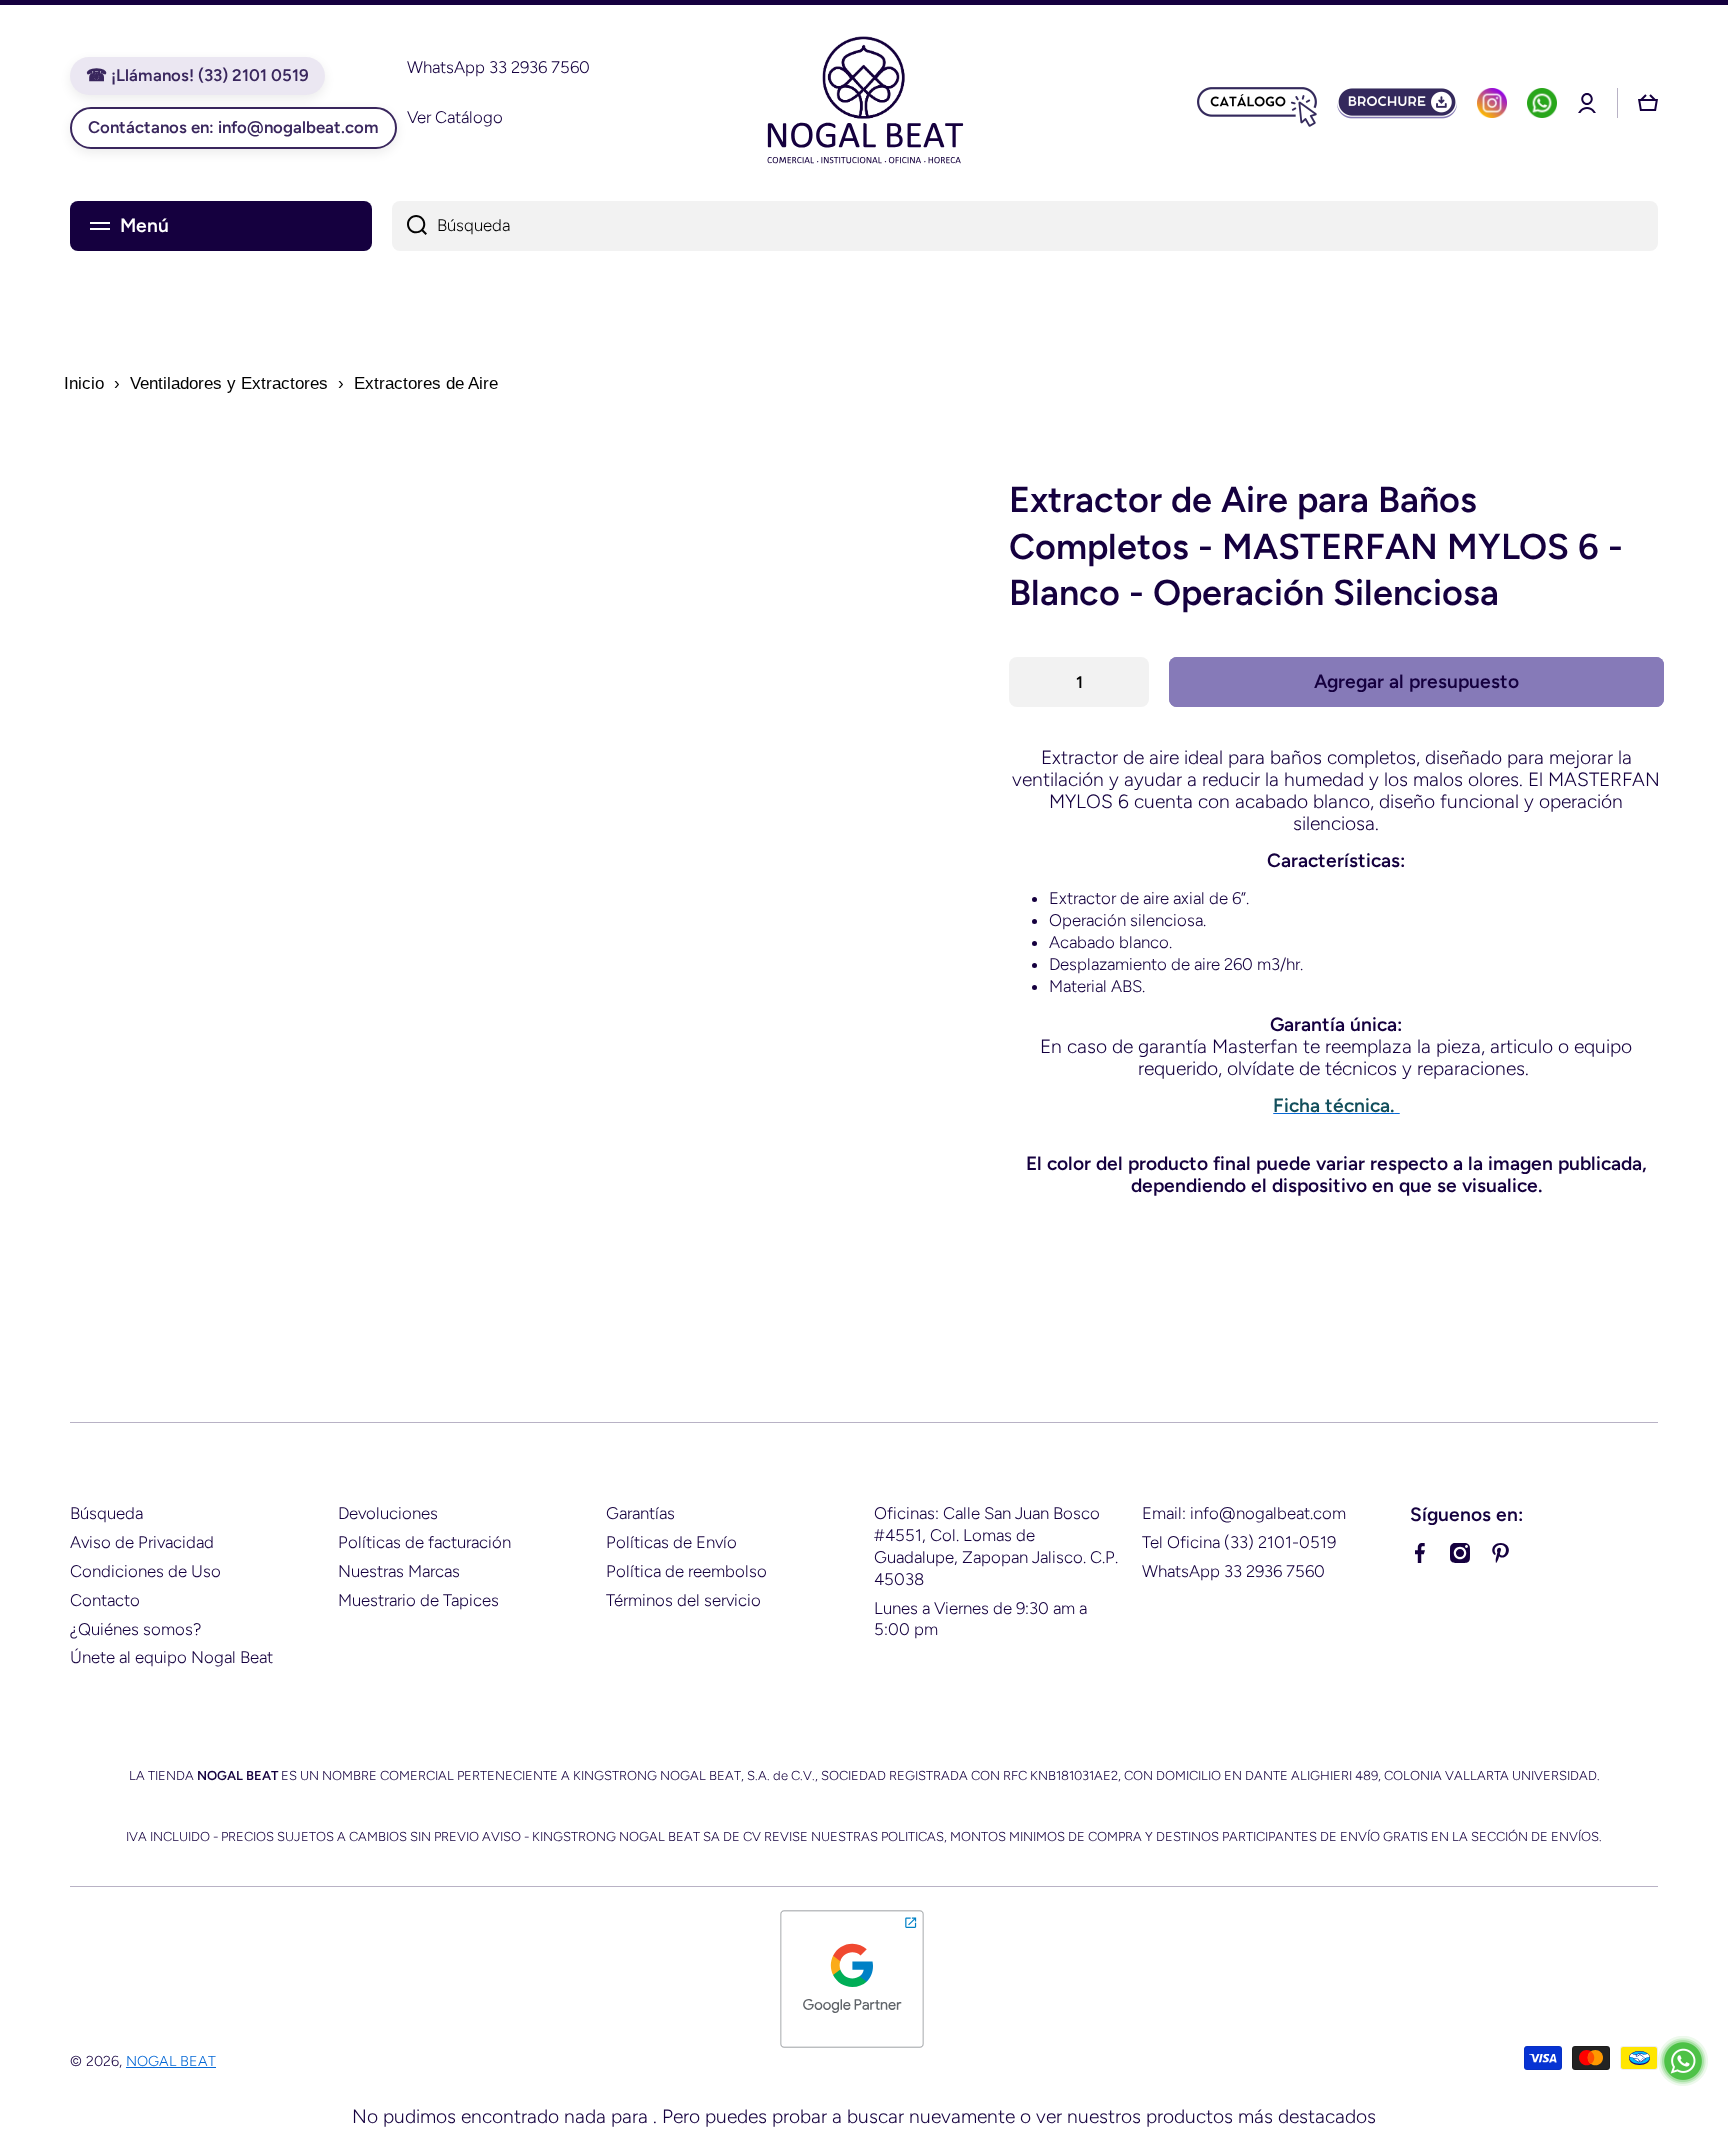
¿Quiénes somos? (135, 1629)
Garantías (640, 1513)
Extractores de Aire (426, 383)
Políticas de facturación (424, 1542)
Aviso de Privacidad (142, 1542)
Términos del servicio (683, 1600)
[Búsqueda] (409, 226)
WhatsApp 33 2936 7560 (1233, 1571)
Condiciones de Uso (145, 1571)
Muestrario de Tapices (418, 1600)
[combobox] (1025, 226)
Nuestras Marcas (399, 1571)
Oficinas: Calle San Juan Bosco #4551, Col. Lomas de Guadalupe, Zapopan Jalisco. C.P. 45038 (996, 1546)
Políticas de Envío (671, 1542)
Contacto (105, 1600)
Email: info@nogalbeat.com (1244, 1513)
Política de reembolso (686, 1571)
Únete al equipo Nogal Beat (171, 1657)
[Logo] (864, 103)
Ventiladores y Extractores (229, 383)
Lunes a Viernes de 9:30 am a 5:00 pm (980, 1619)
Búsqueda (106, 1513)
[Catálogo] (1257, 103)
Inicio (84, 383)
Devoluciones (388, 1513)
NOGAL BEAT (171, 2061)
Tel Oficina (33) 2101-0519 (1239, 1542)
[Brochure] (1397, 103)
